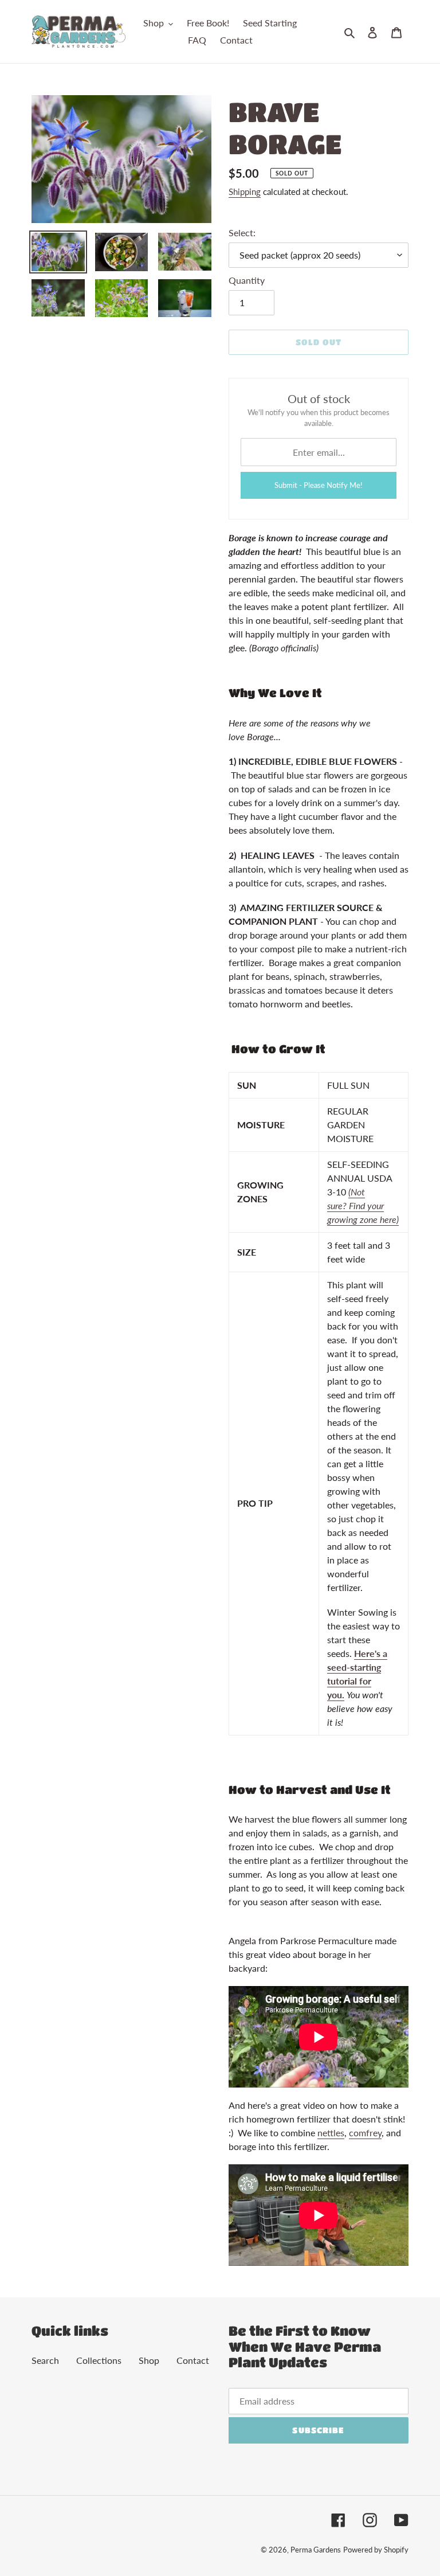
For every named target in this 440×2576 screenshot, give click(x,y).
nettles (331, 2133)
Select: (242, 232)
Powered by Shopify (376, 2550)
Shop (149, 2360)
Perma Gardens (316, 2550)
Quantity (247, 280)
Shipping (245, 191)
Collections (99, 2360)
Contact (193, 2360)
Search (45, 2360)
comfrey (365, 2133)
